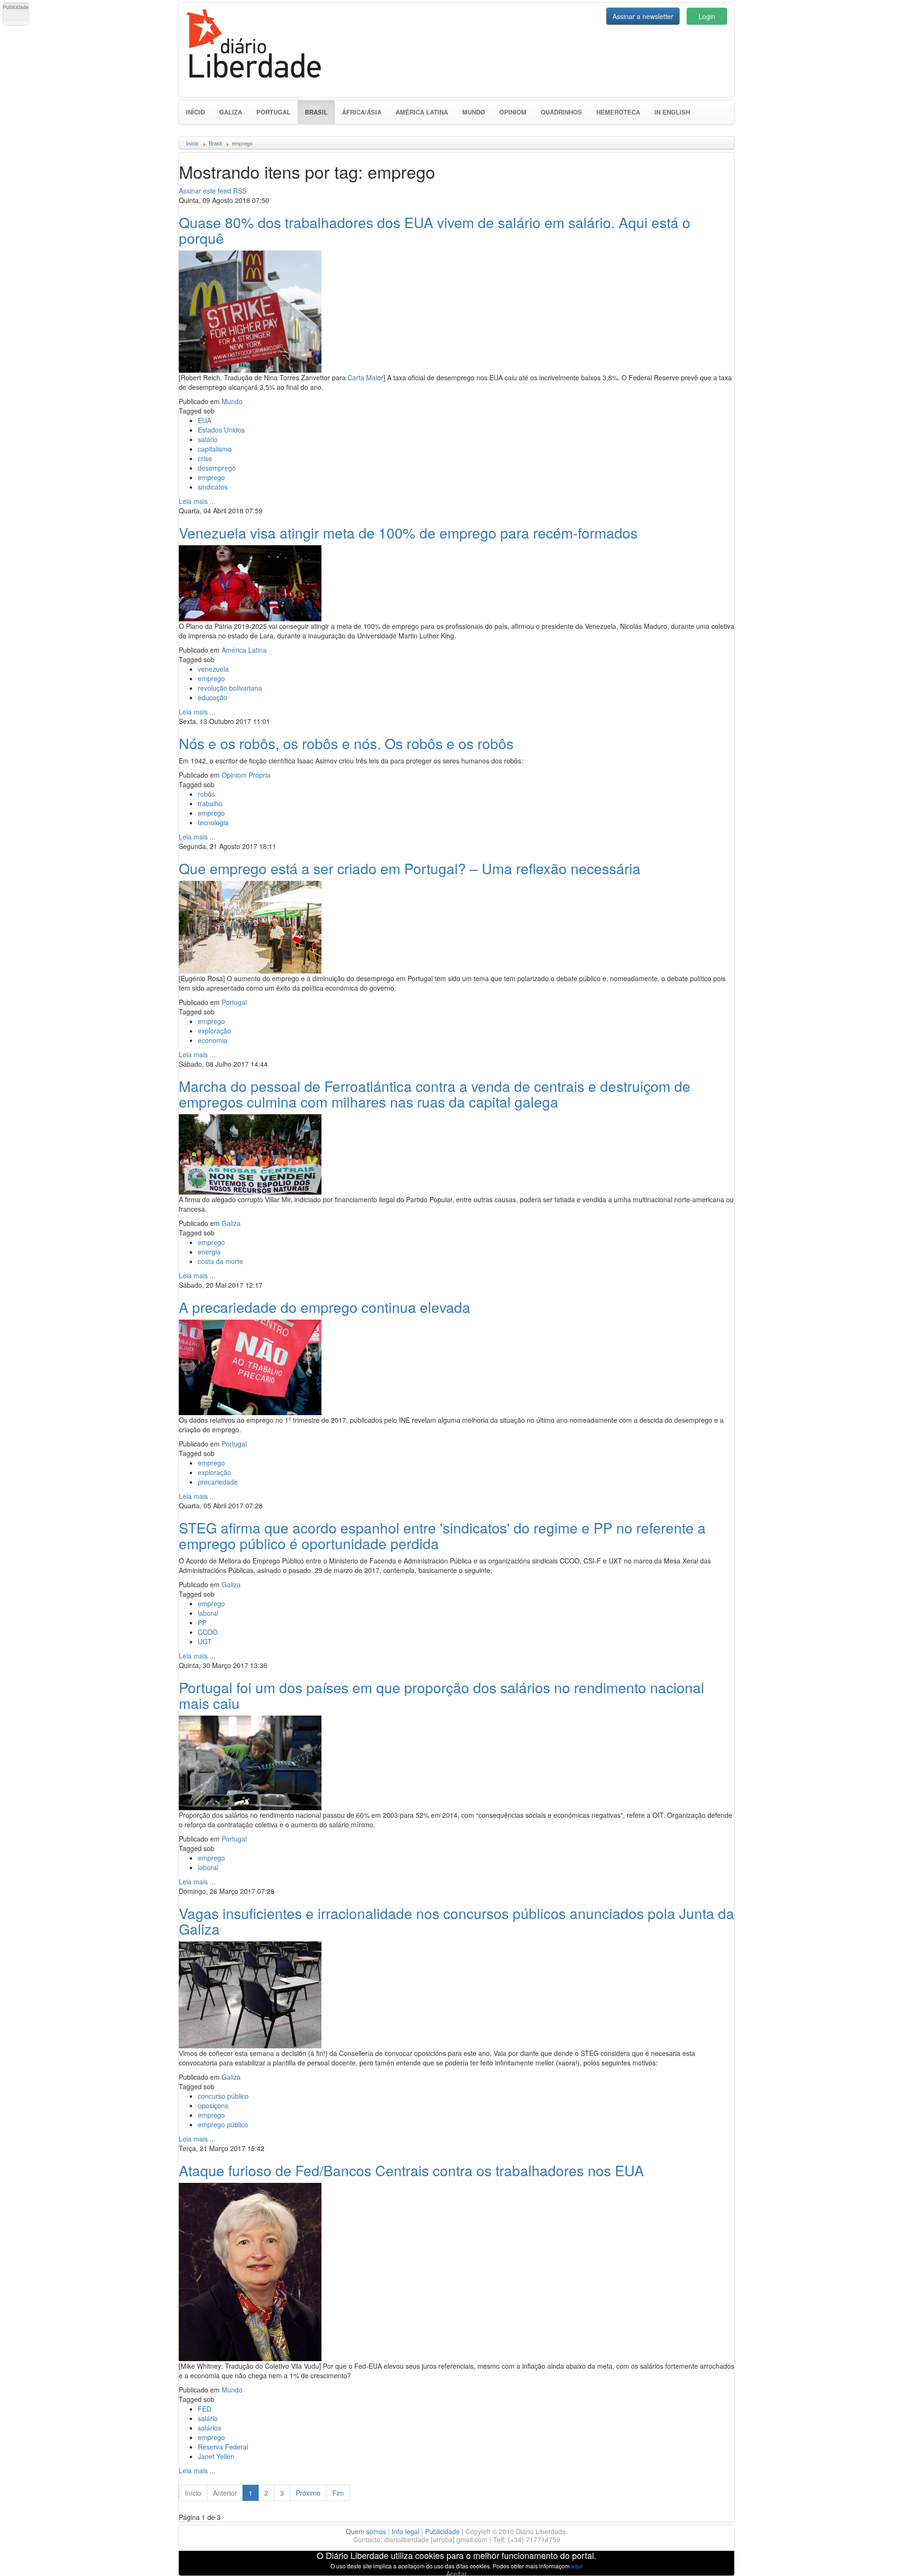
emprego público (223, 2124)
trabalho (210, 803)
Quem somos (366, 2531)
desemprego (217, 468)
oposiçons (213, 2105)
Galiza (231, 112)
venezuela (213, 669)
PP (202, 1622)
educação (213, 697)
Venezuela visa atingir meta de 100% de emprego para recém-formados (408, 533)
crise (205, 458)
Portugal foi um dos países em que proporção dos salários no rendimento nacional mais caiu (442, 1695)
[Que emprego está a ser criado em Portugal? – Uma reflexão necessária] (250, 926)
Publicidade (442, 2531)
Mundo (474, 112)
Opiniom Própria (246, 775)
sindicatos (213, 487)
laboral (208, 1613)
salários (209, 2428)
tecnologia (213, 822)
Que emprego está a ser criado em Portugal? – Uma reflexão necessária (410, 868)
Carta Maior (365, 377)
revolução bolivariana (230, 688)
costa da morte (220, 1261)
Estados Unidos (221, 430)
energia (209, 1252)
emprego (211, 477)
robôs (206, 794)
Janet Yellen (216, 2456)
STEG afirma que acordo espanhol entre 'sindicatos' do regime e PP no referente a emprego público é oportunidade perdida (442, 1535)
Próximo (308, 2493)
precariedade (218, 1482)
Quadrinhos (561, 112)
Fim (338, 2493)
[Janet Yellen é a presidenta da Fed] (250, 2271)
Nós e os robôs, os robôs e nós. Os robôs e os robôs (346, 743)
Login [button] (707, 16)
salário (208, 439)
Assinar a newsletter (643, 16)
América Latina (422, 112)
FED (204, 2409)
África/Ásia (362, 112)
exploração (214, 1031)
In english (672, 112)
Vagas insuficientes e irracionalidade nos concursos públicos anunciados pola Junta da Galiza (456, 1921)
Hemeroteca (618, 112)
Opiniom (513, 112)
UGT (205, 1641)
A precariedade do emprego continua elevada (325, 1307)
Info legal (406, 2531)
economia (213, 1040)
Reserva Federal (223, 2447)
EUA (204, 420)
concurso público (223, 2096)
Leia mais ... (197, 501)
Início (195, 112)
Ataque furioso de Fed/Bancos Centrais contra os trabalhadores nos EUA (411, 2170)
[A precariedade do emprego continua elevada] (250, 1366)
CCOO (208, 1632)
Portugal (273, 112)
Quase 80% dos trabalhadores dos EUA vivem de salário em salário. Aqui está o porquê (435, 230)
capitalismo (215, 449)
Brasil (320, 112)
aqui (577, 2566)
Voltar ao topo (885, 2557)
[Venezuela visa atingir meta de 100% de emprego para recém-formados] (250, 582)
